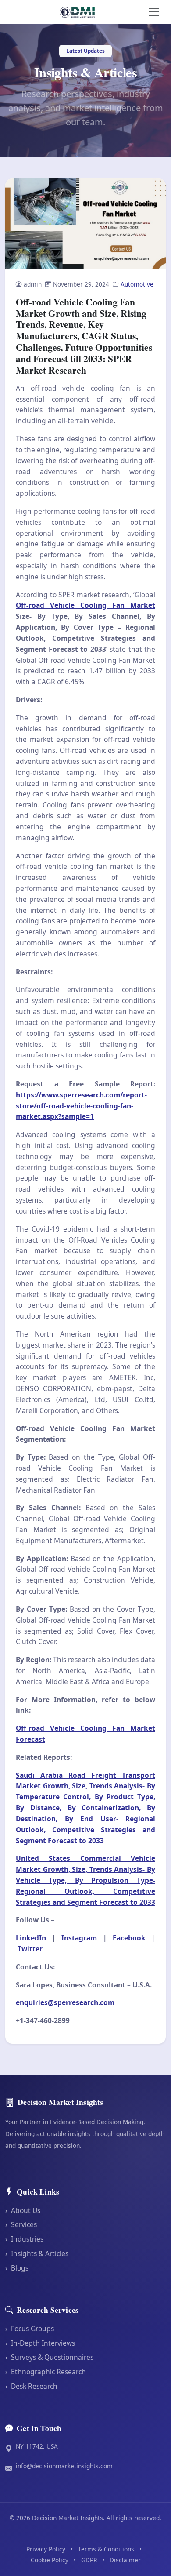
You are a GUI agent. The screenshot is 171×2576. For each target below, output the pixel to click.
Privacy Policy (46, 2549)
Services (21, 2224)
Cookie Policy (50, 2560)
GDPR (89, 2560)
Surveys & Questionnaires (49, 2357)
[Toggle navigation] (154, 12)
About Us (23, 2210)
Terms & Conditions (106, 2549)
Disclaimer (125, 2560)
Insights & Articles (37, 2253)
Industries (24, 2239)
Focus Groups (30, 2329)
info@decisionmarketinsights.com (64, 2466)
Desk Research (31, 2386)
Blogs (17, 2268)
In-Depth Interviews (40, 2343)
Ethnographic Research (46, 2372)
